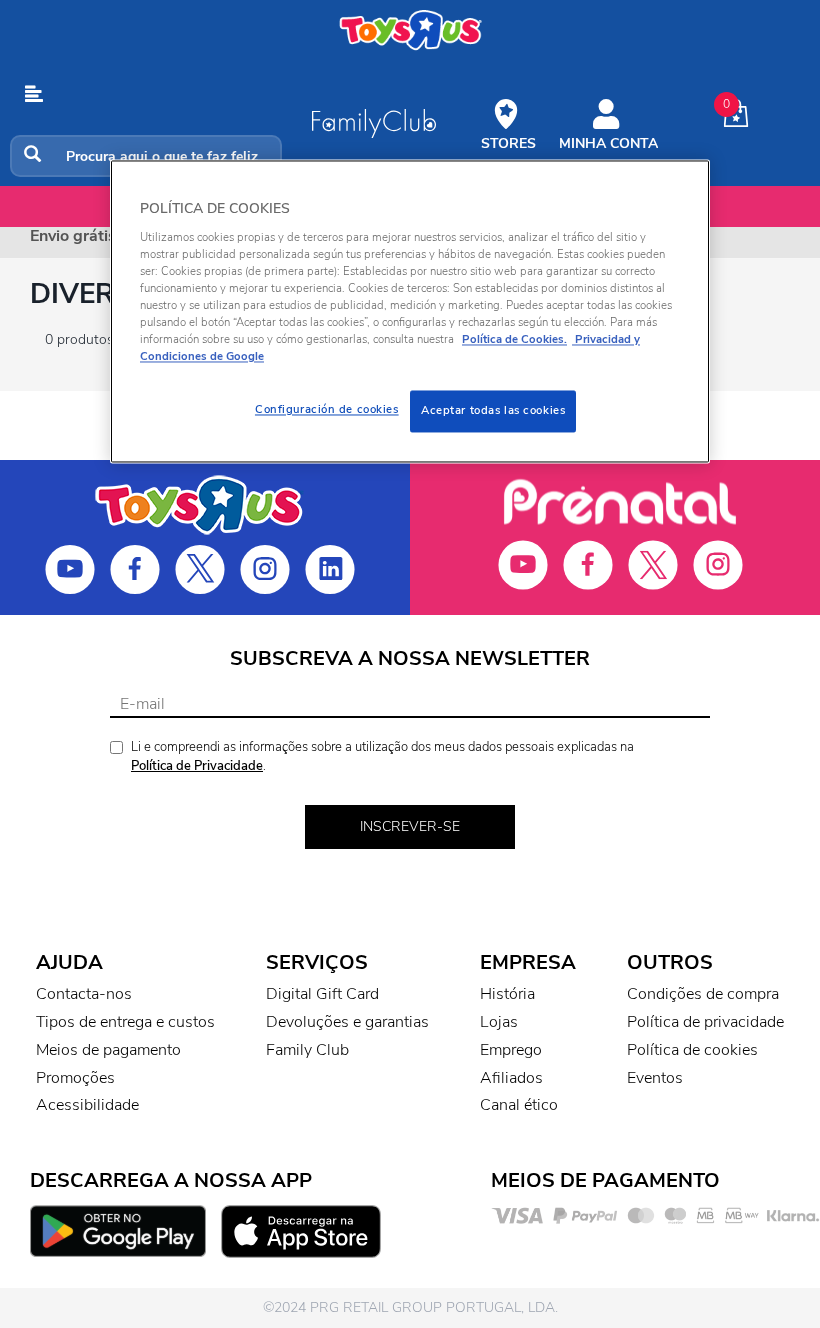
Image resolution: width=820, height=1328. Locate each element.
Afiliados (511, 1078)
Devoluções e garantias (347, 1022)
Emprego (511, 1050)
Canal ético (519, 1105)
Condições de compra (703, 994)
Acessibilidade (87, 1105)
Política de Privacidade (197, 766)
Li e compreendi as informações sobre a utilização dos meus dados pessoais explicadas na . (382, 756)
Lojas (499, 1022)
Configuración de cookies (327, 410)
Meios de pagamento (108, 1050)
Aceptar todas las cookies (493, 411)
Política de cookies (692, 1050)
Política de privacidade (705, 1022)
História (507, 994)
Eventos (655, 1078)
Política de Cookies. (514, 340)
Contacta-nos (84, 994)
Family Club (307, 1050)
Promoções (75, 1078)
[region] (410, 312)
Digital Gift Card (322, 994)
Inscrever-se (410, 826)
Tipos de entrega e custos (125, 1022)
